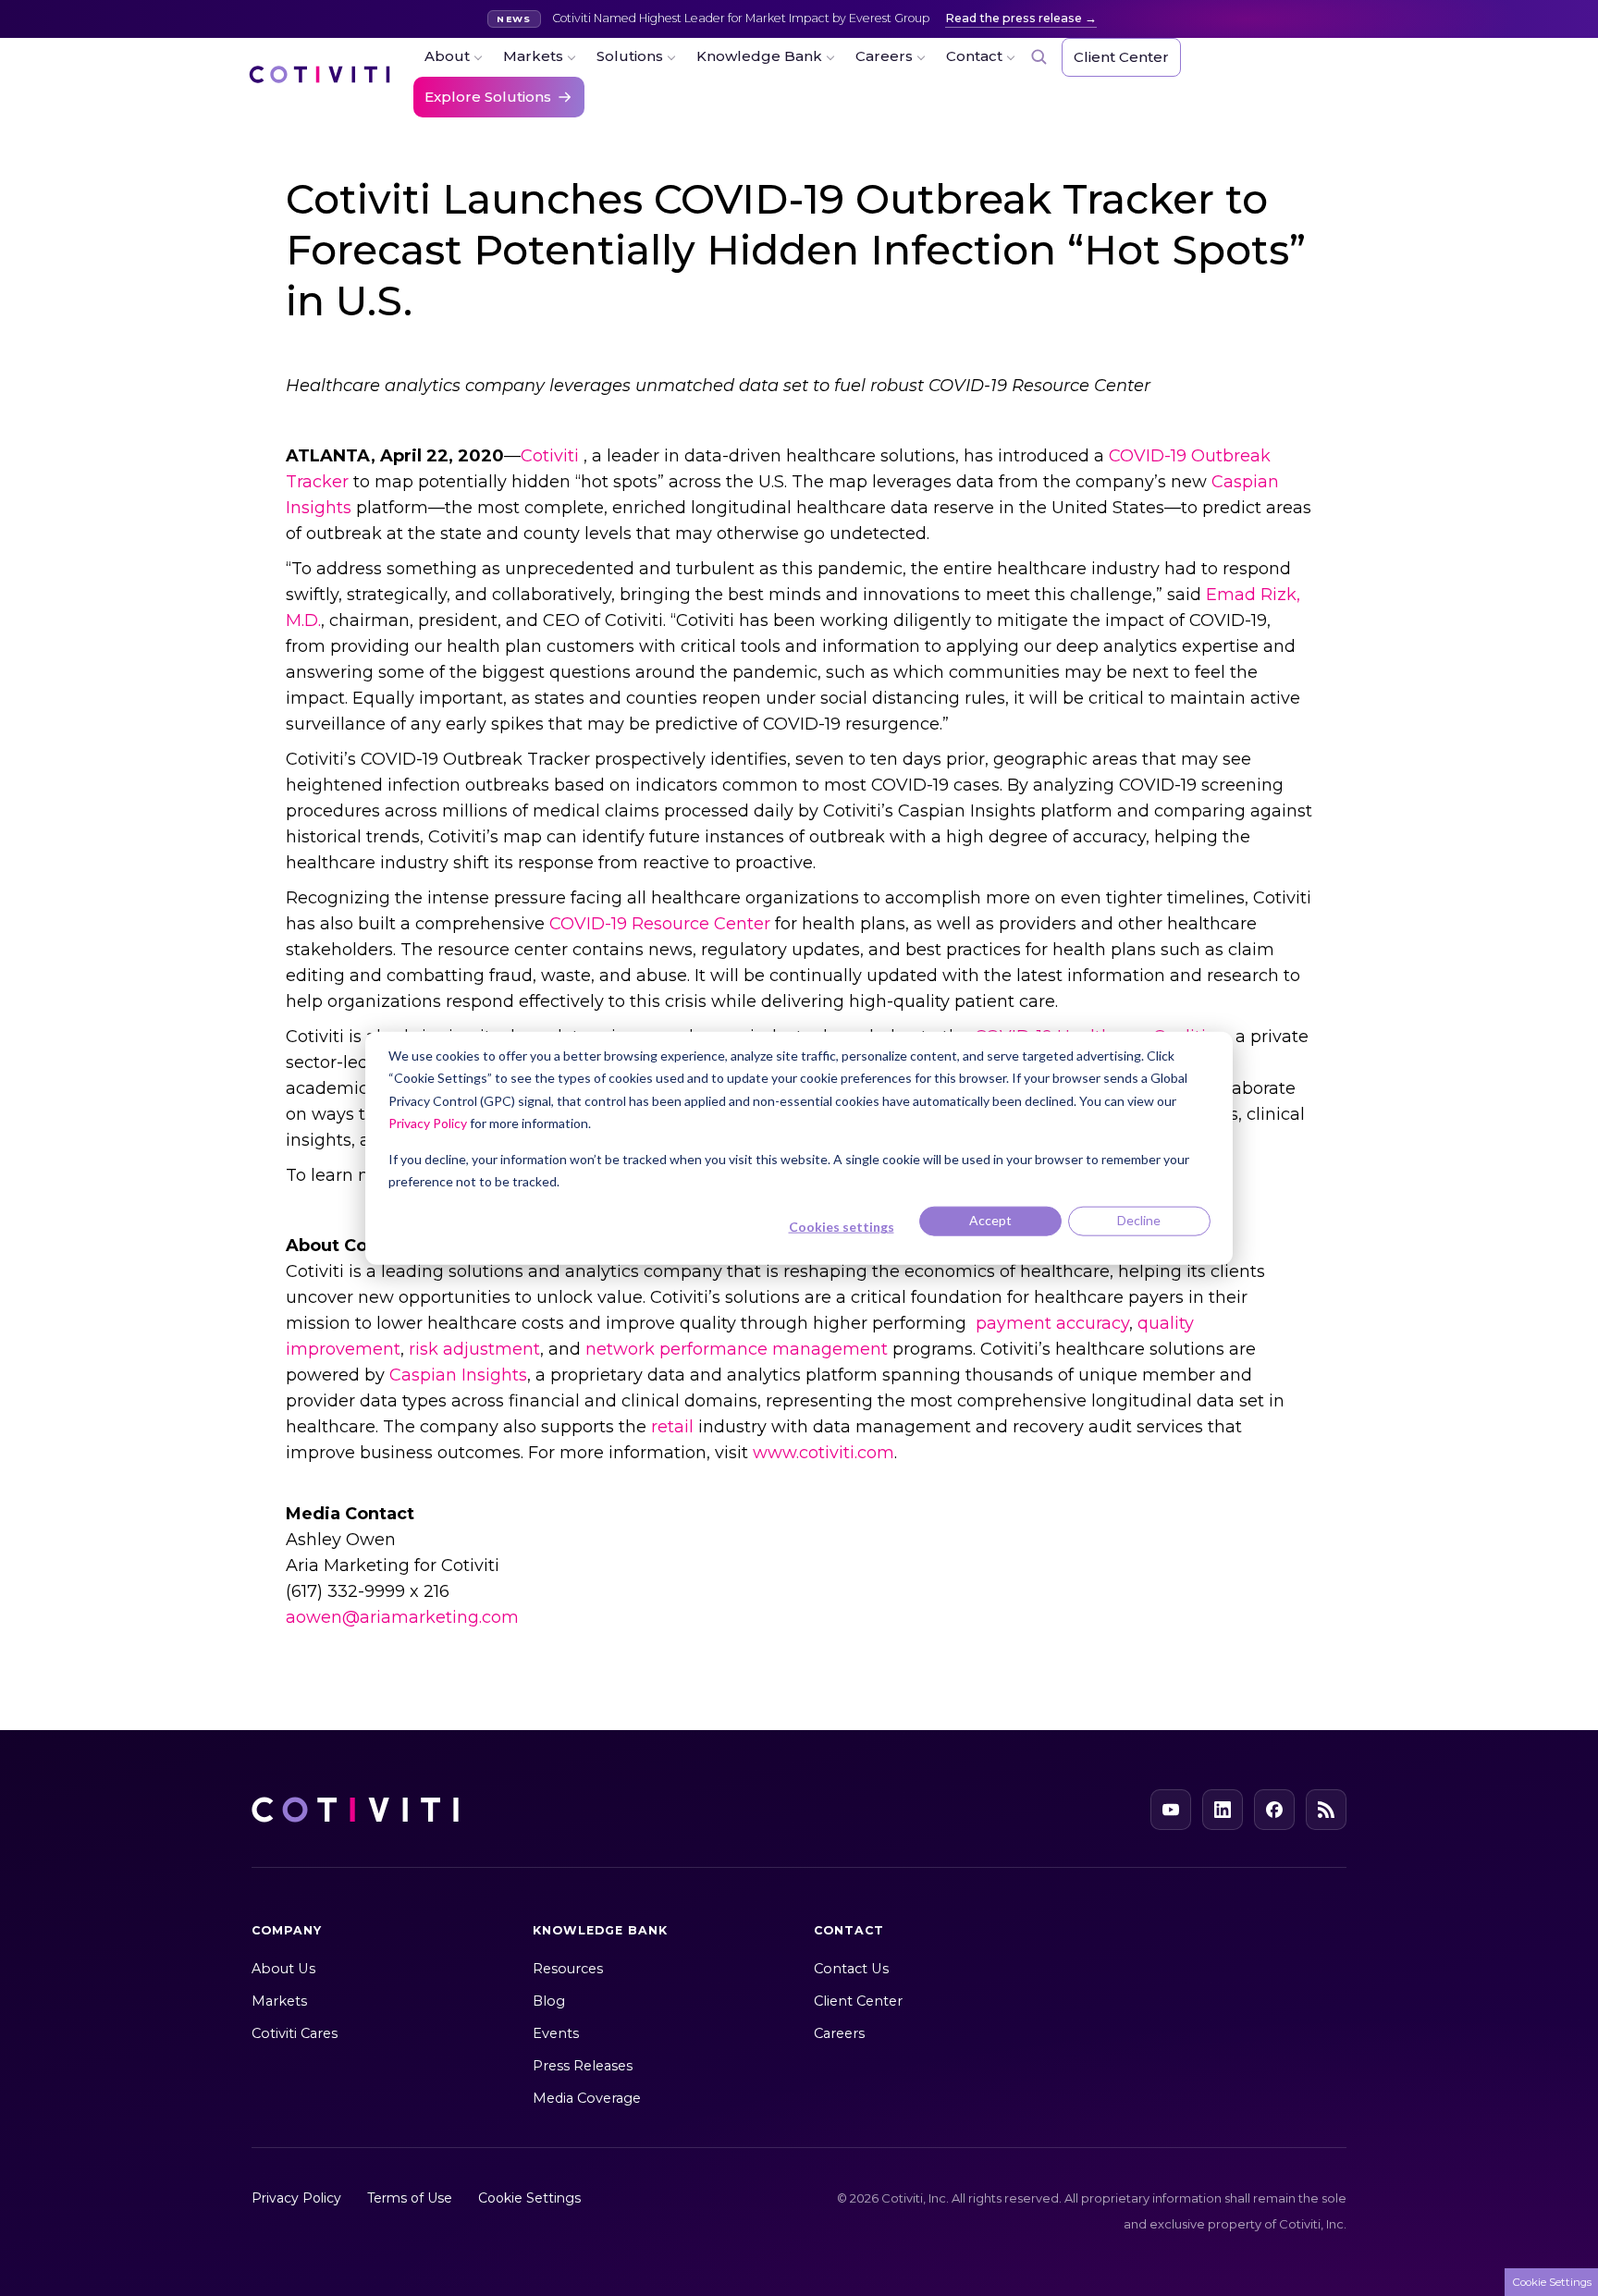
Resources (568, 1969)
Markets (279, 2001)
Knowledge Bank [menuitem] (759, 56)
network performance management (737, 1349)
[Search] (1039, 56)
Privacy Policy (428, 1123)
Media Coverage (587, 2098)
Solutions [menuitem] (630, 56)
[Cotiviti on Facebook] (1274, 1810)
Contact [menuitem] (974, 56)
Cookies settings (842, 1227)
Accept (990, 1220)
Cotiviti (550, 456)
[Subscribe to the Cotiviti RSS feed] (1326, 1810)
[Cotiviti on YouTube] (1171, 1810)
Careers (839, 2033)
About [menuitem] (447, 56)
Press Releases (583, 2066)
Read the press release (1014, 18)
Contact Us (851, 1969)
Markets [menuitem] (533, 56)
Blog (549, 2001)
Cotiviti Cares (295, 2033)
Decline (1139, 1220)
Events (556, 2033)
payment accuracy (1052, 1323)
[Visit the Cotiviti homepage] (320, 83)
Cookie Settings (529, 2198)
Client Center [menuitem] (1121, 57)
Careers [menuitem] (884, 56)
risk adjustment (474, 1349)
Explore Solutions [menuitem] (488, 97)
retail (672, 1427)
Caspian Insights (458, 1375)
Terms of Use (410, 2198)
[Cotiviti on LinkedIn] (1223, 1810)
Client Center (858, 2001)
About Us (283, 1969)
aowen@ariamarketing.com (402, 1617)
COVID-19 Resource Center (660, 924)
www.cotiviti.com (824, 1453)
